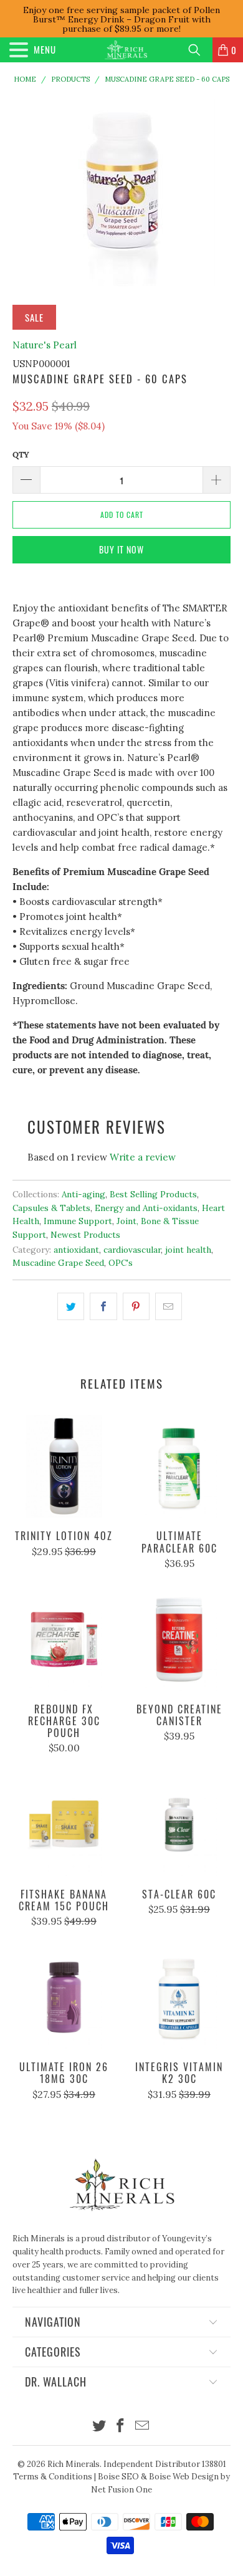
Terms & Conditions (53, 2477)
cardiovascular (132, 1250)
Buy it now (121, 549)
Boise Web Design (184, 2477)
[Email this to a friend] (169, 1306)
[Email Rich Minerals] (143, 2427)
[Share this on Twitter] (71, 1306)
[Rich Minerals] (126, 50)
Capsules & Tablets (51, 1208)
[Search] (199, 50)
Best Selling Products (153, 1194)
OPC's (121, 1263)
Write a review (143, 1157)
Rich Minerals (74, 2464)
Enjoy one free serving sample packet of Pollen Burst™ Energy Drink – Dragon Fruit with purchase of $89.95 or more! (121, 19)
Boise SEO (118, 2477)
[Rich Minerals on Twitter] (99, 2427)
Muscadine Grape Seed (58, 1263)
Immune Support (78, 1221)
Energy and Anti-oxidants (146, 1208)
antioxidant (76, 1250)
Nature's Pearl (45, 345)
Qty (21, 455)
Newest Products (85, 1235)
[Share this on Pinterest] (136, 1306)
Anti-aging (83, 1194)
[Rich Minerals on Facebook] (121, 2427)
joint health (188, 1250)
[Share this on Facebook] (103, 1306)
